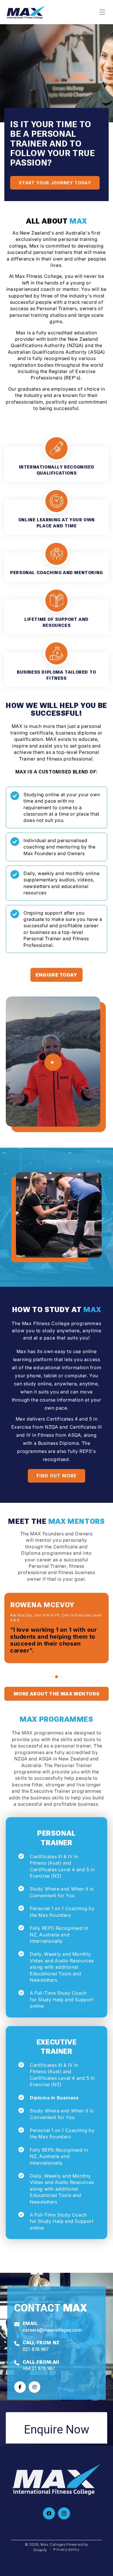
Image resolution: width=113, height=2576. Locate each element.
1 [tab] (52, 1677)
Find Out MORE (57, 1476)
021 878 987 (35, 2349)
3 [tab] (61, 1677)
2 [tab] (57, 1677)
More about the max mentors (57, 1694)
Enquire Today (57, 975)
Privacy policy (66, 2549)
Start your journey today (55, 183)
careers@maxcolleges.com (52, 2330)
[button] (102, 12)
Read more (57, 463)
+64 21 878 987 (39, 2368)
